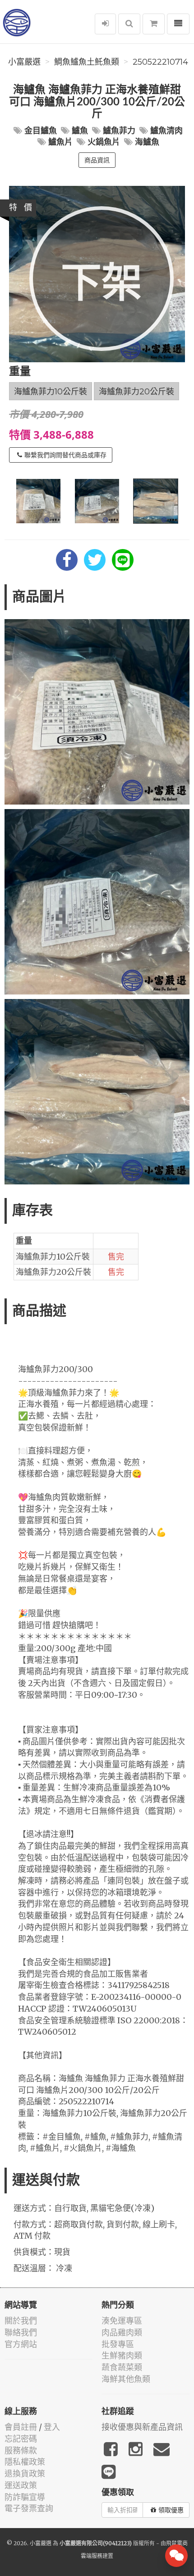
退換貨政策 (25, 2474)
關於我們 (21, 2321)
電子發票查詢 (29, 2508)
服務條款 (21, 2451)
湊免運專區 (122, 2321)
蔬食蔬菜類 (122, 2367)
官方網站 (21, 2344)
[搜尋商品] (129, 24)
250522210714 (160, 62)
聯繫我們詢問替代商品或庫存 (65, 455)
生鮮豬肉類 (122, 2356)
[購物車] (154, 24)
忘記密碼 (21, 2439)
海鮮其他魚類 (126, 2379)
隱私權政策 (25, 2462)
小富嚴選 (24, 62)
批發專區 (118, 2344)
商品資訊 (97, 160)
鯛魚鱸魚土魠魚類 (87, 62)
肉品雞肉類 (122, 2332)
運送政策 (21, 2485)
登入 (52, 2427)
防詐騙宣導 (25, 2497)
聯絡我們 (21, 2332)
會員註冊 (21, 2427)
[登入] (105, 24)
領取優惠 (171, 2510)
